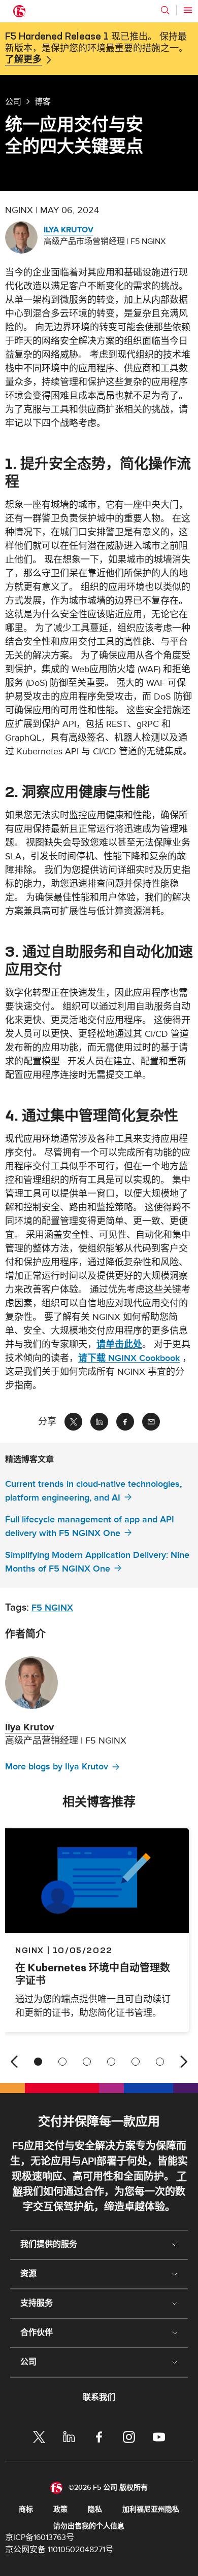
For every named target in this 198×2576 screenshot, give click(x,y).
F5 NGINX (52, 1608)
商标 (26, 2509)
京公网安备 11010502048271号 (59, 2550)
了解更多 (23, 60)
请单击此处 (119, 1345)
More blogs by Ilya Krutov (57, 1767)
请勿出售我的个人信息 (89, 2526)
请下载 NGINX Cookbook (129, 1358)
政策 (60, 2509)
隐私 (95, 2509)
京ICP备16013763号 (40, 2537)
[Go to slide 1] (38, 2062)
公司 (13, 101)
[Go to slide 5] (136, 2062)
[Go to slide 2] (62, 2062)
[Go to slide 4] (111, 2062)
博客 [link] (43, 101)
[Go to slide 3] (87, 2062)
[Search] (165, 10)
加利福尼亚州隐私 (151, 2509)
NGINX (30, 1950)
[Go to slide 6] (160, 2062)
